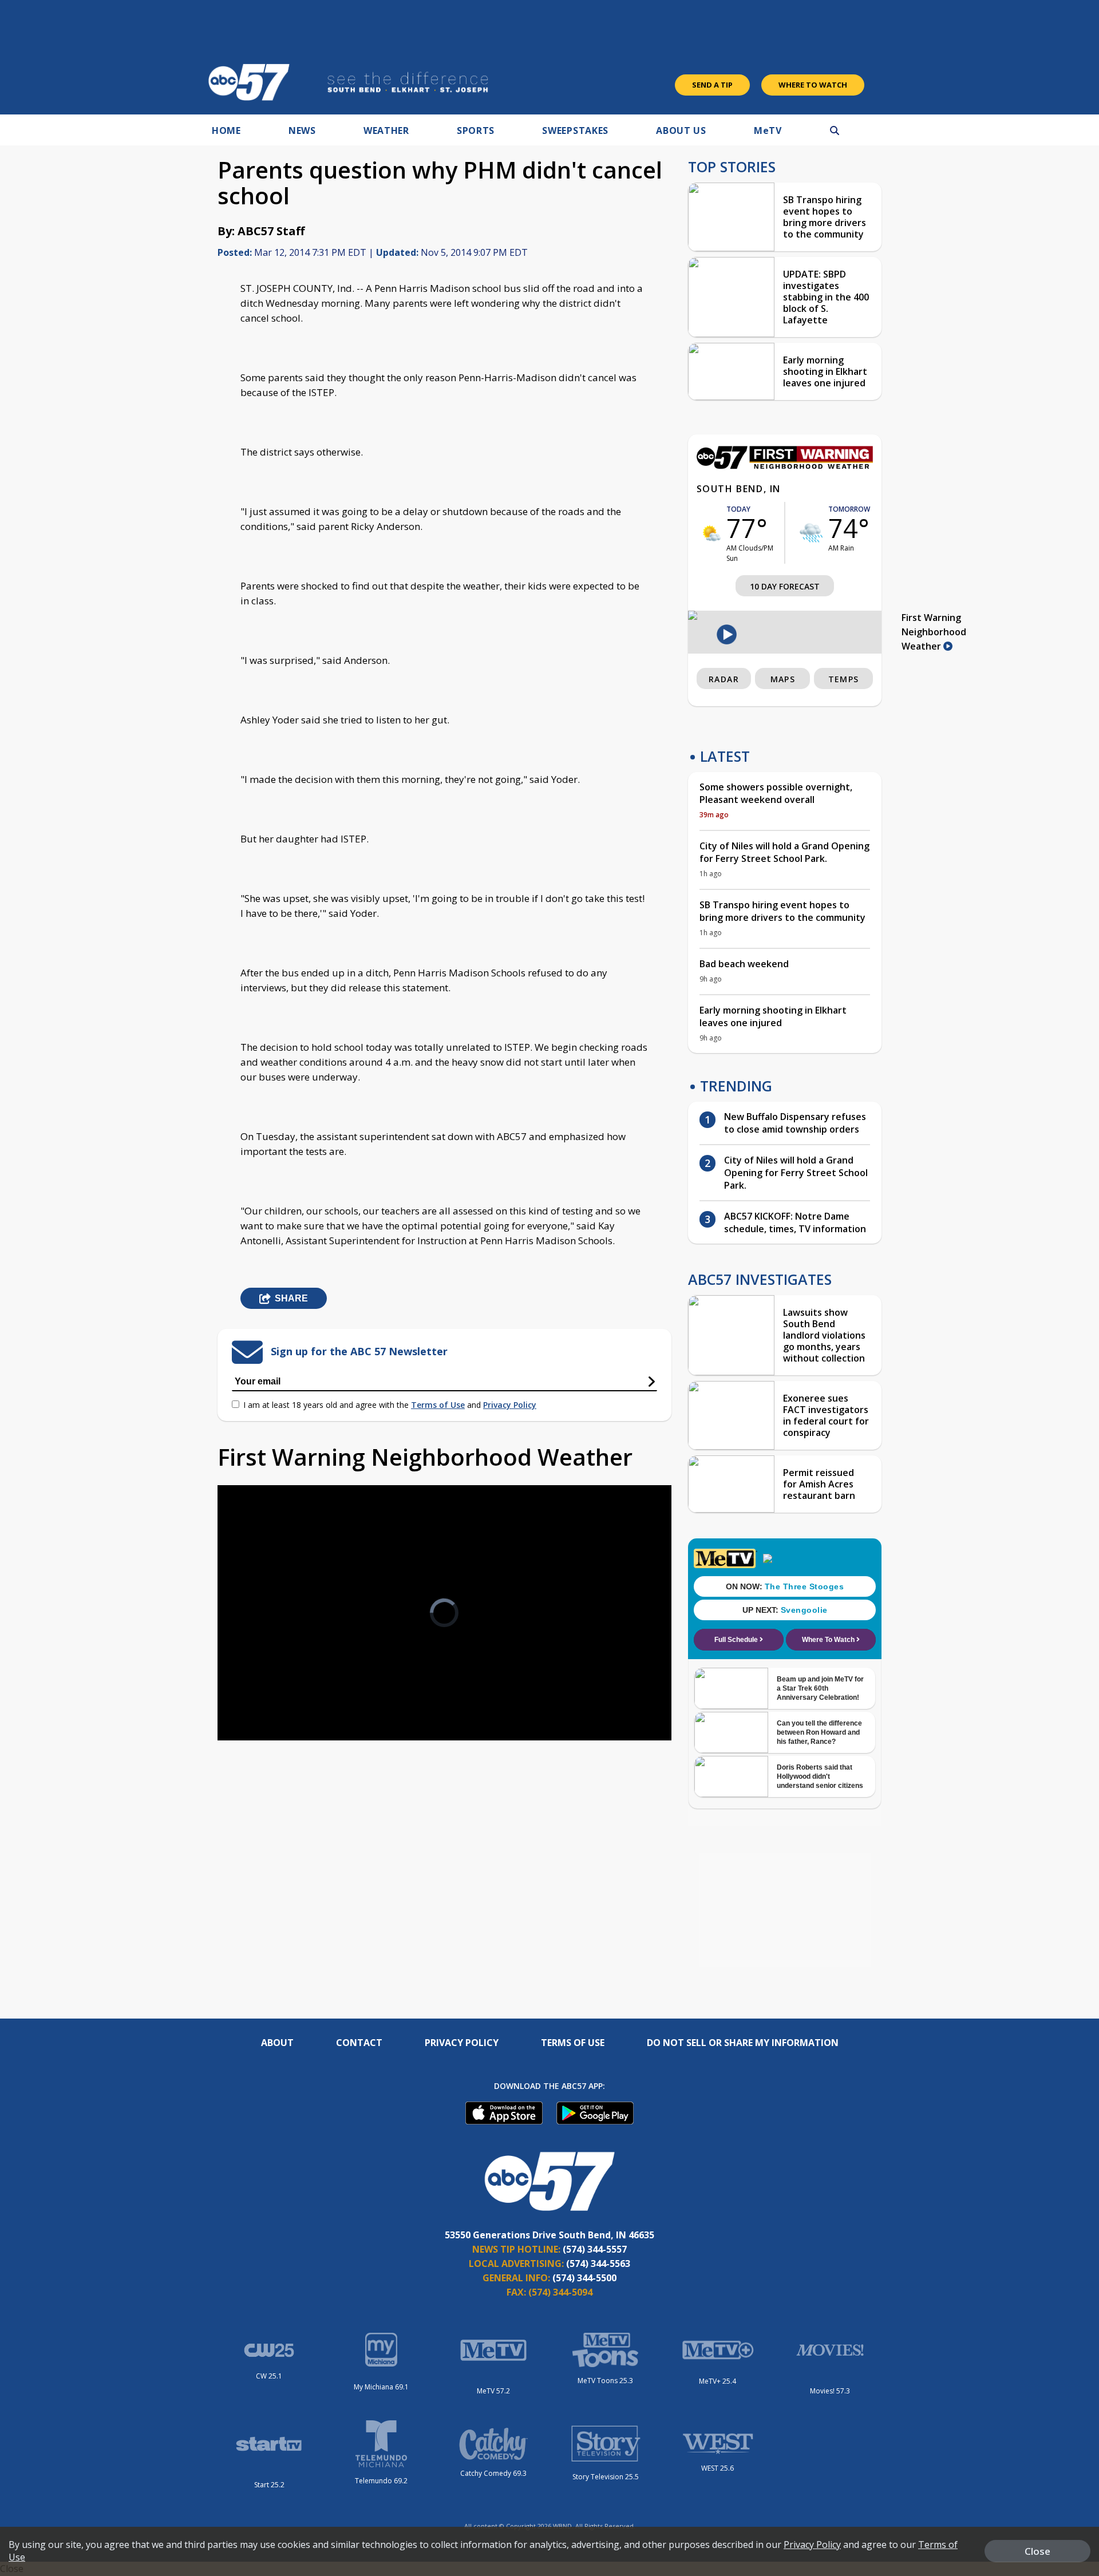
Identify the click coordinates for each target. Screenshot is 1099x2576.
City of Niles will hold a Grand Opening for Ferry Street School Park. (784, 852)
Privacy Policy (510, 1405)
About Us (681, 130)
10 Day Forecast (785, 586)
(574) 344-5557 (595, 2249)
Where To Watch (813, 85)
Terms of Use (438, 1405)
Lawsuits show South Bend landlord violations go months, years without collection (824, 1335)
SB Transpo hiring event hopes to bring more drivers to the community (825, 217)
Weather (386, 130)
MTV (768, 130)
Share (291, 1298)
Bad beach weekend (744, 964)
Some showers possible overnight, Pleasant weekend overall (776, 793)
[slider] (258, 1691)
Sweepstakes (575, 130)
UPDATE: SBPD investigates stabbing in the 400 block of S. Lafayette (826, 297)
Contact (359, 2043)
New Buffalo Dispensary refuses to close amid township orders (795, 1123)
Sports (476, 130)
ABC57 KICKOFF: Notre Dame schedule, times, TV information (795, 1222)
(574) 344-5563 (598, 2264)
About (277, 2043)
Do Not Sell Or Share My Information (743, 2043)
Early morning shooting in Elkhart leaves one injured (825, 371)
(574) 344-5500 (584, 2278)
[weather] (712, 533)
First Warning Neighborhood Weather (934, 632)
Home (226, 130)
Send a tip (712, 85)
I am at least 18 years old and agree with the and (390, 1405)
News (302, 130)
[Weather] (785, 466)
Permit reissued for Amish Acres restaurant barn (819, 1484)
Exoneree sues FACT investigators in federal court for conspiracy (826, 1415)
